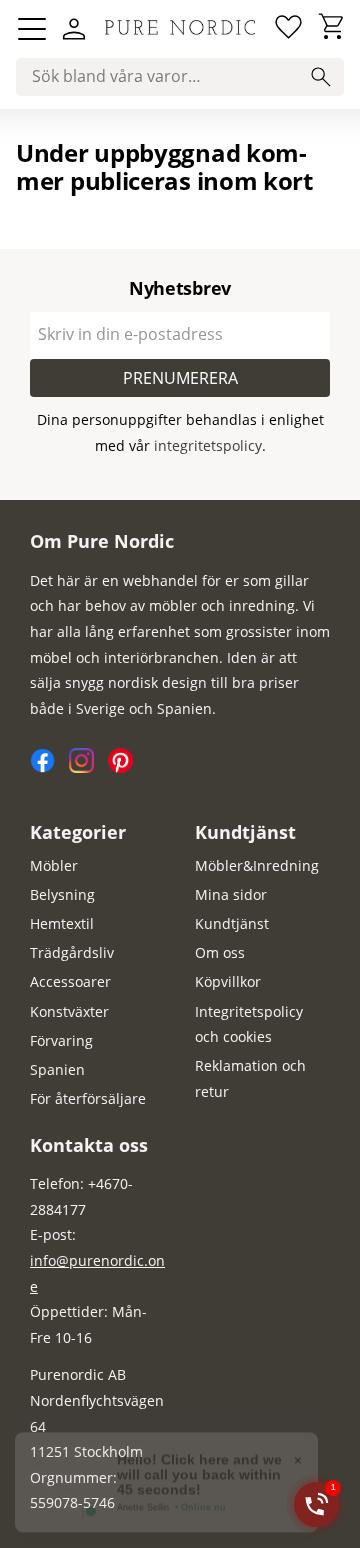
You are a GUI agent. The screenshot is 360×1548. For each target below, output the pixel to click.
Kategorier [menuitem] (78, 832)
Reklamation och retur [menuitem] (250, 1078)
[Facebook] (49, 767)
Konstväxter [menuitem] (69, 1011)
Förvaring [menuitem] (61, 1040)
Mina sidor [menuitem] (231, 894)
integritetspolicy (208, 445)
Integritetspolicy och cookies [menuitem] (249, 1024)
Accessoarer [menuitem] (70, 981)
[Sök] (321, 77)
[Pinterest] (125, 767)
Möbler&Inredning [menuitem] (257, 865)
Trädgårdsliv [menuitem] (72, 952)
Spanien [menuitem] (57, 1069)
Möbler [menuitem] (54, 865)
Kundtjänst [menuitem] (245, 832)
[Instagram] (88, 767)
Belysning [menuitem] (62, 894)
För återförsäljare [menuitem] (88, 1098)
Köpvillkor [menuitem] (228, 981)
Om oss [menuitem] (220, 952)
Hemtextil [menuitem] (62, 923)
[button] (32, 29)
